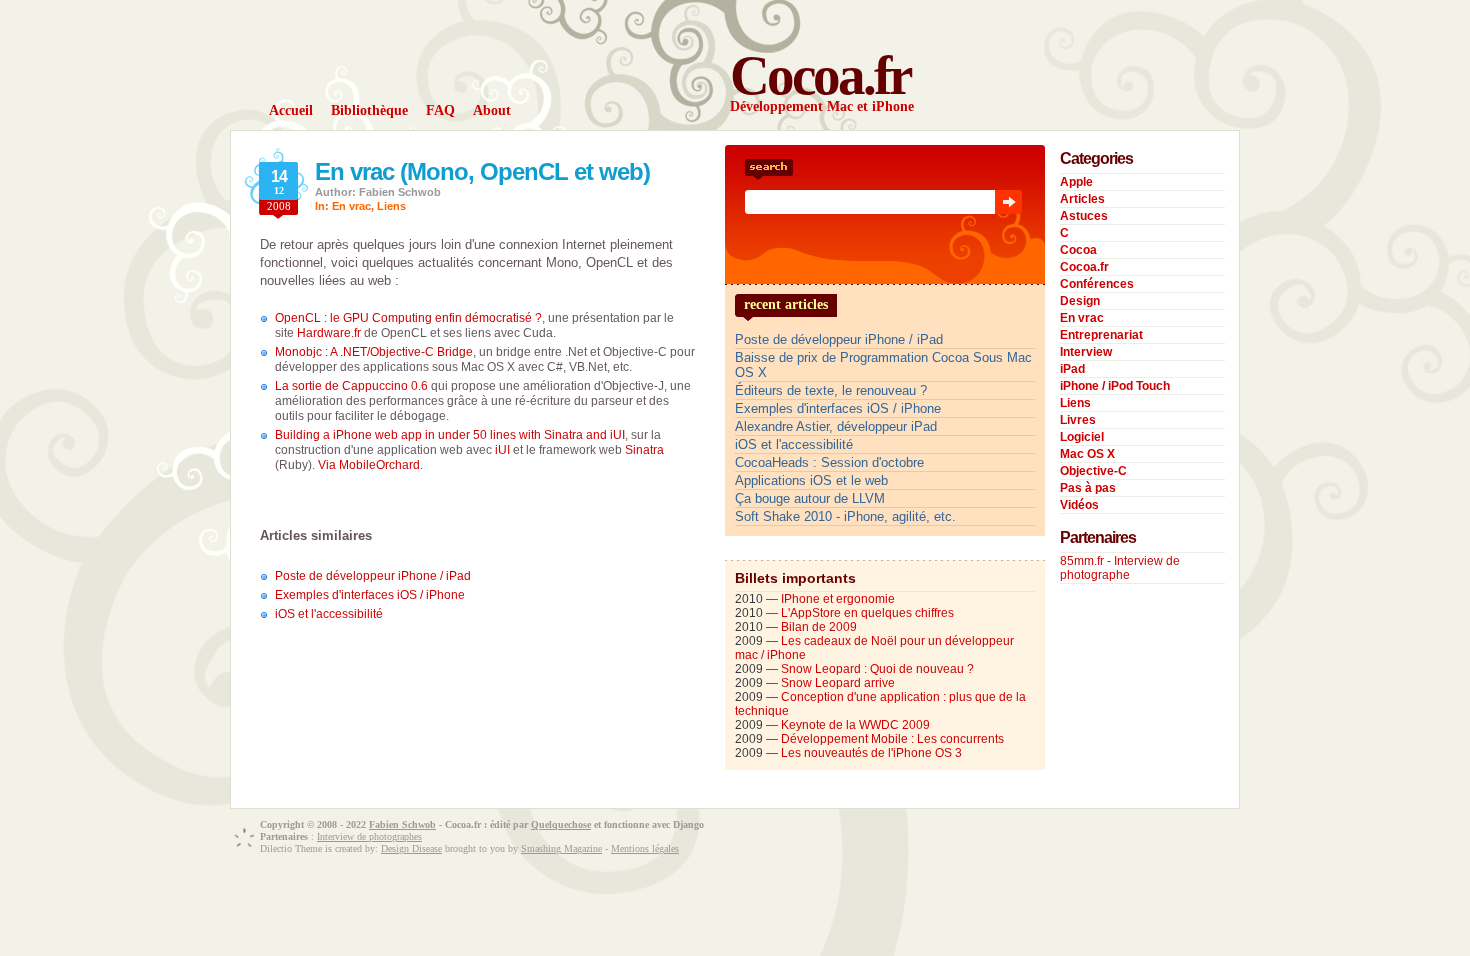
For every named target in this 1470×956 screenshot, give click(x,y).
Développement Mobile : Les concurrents (892, 739)
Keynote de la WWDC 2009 (855, 725)
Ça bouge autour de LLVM (810, 498)
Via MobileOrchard (369, 465)
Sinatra (644, 450)
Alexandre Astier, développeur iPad (836, 426)
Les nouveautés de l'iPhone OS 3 (871, 753)
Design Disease (411, 848)
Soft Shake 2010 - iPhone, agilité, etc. (845, 516)
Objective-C (1093, 471)
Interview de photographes (369, 836)
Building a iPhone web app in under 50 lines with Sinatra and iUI (450, 435)
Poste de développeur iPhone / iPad (373, 576)
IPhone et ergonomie (838, 599)
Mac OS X (1087, 454)
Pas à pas (1088, 488)
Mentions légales (645, 848)
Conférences (1097, 284)
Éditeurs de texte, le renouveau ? (831, 390)
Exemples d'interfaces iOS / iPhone (370, 595)
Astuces (1084, 216)
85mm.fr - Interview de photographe (1120, 568)
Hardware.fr (329, 333)
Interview (1086, 352)
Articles (1082, 199)
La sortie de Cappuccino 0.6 (351, 386)
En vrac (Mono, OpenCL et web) (482, 171)
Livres (1078, 420)
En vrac (351, 206)
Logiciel (1082, 437)
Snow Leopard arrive (838, 683)
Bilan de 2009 (819, 627)
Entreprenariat (1101, 335)
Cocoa (1078, 250)
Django (688, 824)
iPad (1072, 369)
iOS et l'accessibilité (329, 614)
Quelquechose (561, 824)
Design (1080, 301)
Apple (1076, 182)
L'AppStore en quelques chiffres (867, 613)
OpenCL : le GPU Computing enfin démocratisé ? (408, 318)
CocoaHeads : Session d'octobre (829, 462)
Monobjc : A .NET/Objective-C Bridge (374, 352)
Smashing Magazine (561, 848)
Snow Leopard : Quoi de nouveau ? (877, 669)
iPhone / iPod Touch (1115, 386)
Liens (391, 206)
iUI (502, 450)
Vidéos (1079, 505)
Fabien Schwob (402, 824)
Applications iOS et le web (811, 480)
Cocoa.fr (820, 75)
